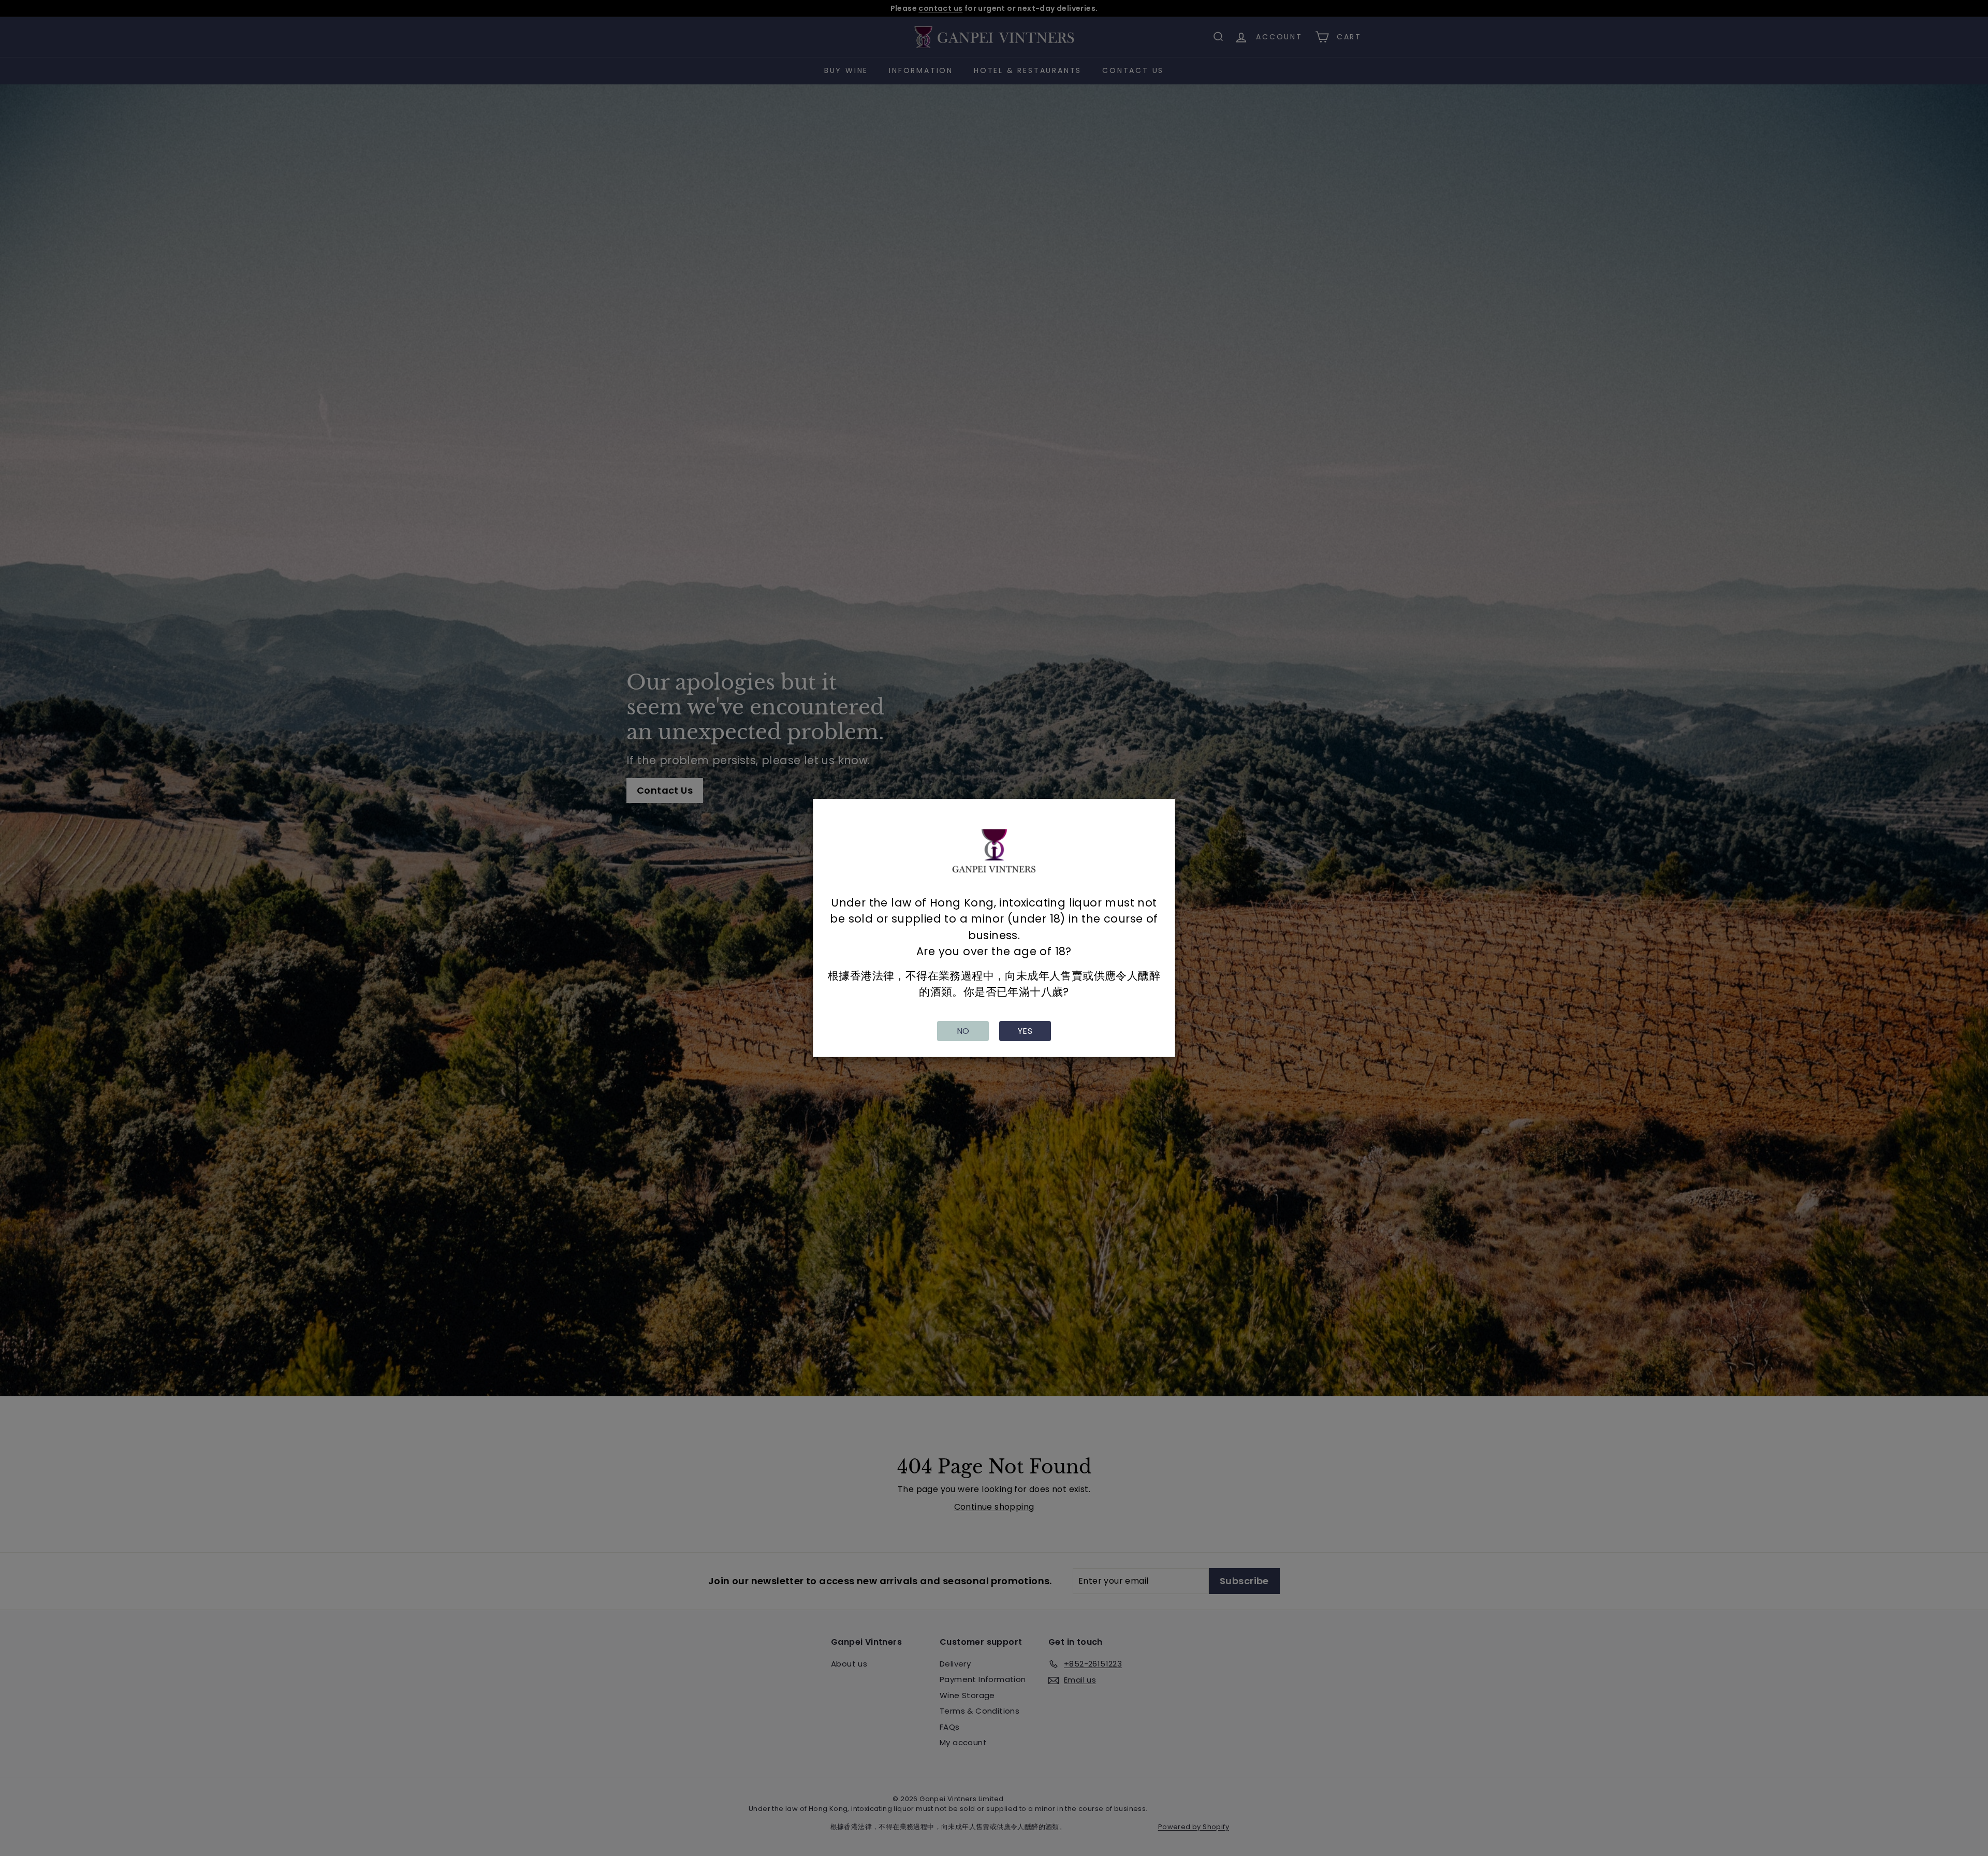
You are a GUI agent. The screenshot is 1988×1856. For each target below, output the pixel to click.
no (963, 1031)
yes (1025, 1031)
